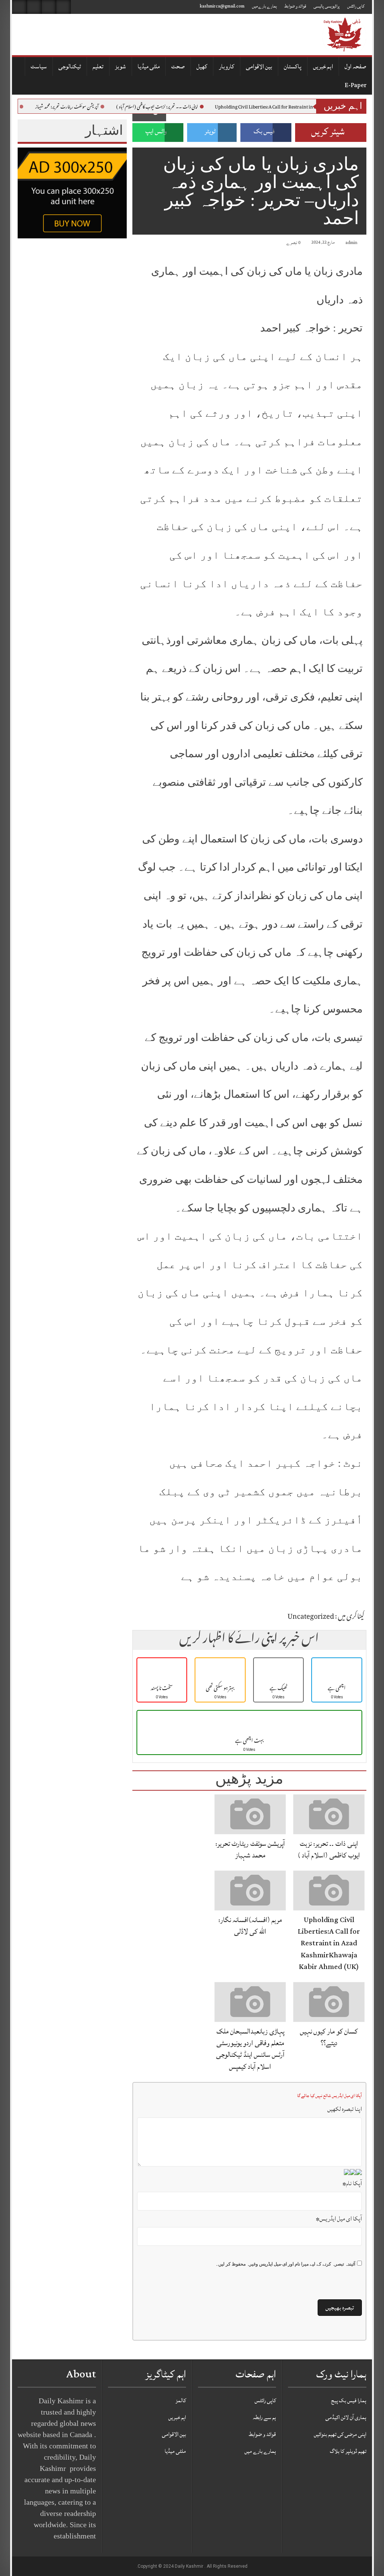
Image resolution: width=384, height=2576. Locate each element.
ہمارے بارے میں (264, 6)
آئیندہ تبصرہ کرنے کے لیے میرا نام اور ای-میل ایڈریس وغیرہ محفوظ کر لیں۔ (285, 2264)
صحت (178, 66)
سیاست (39, 66)
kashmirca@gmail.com (222, 6)
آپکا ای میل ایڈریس (339, 2219)
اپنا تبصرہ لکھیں (345, 2109)
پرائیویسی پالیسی (327, 6)
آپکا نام (352, 2183)
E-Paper (355, 85)
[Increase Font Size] (148, 244)
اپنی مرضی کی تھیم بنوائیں (340, 2434)
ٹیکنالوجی (70, 66)
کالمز (181, 2401)
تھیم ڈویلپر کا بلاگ (348, 2451)
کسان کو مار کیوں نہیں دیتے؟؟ (329, 2037)
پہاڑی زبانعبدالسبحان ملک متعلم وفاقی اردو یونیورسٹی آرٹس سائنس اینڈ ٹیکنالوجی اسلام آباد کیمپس (250, 2049)
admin (351, 243)
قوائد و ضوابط (295, 6)
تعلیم (98, 66)
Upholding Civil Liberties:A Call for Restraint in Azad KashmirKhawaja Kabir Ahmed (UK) (329, 1943)
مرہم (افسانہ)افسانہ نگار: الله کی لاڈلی (250, 1926)
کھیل (202, 66)
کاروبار (227, 66)
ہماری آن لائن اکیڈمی (346, 2417)
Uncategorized (311, 1617)
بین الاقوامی (259, 66)
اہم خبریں (323, 66)
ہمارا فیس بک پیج (349, 2401)
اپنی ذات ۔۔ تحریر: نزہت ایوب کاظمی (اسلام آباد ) (181, 107)
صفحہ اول (355, 66)
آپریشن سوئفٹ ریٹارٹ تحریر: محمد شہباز (91, 107)
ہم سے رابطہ (264, 2417)
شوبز (121, 66)
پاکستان (293, 66)
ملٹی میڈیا (149, 66)
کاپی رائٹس (356, 6)
